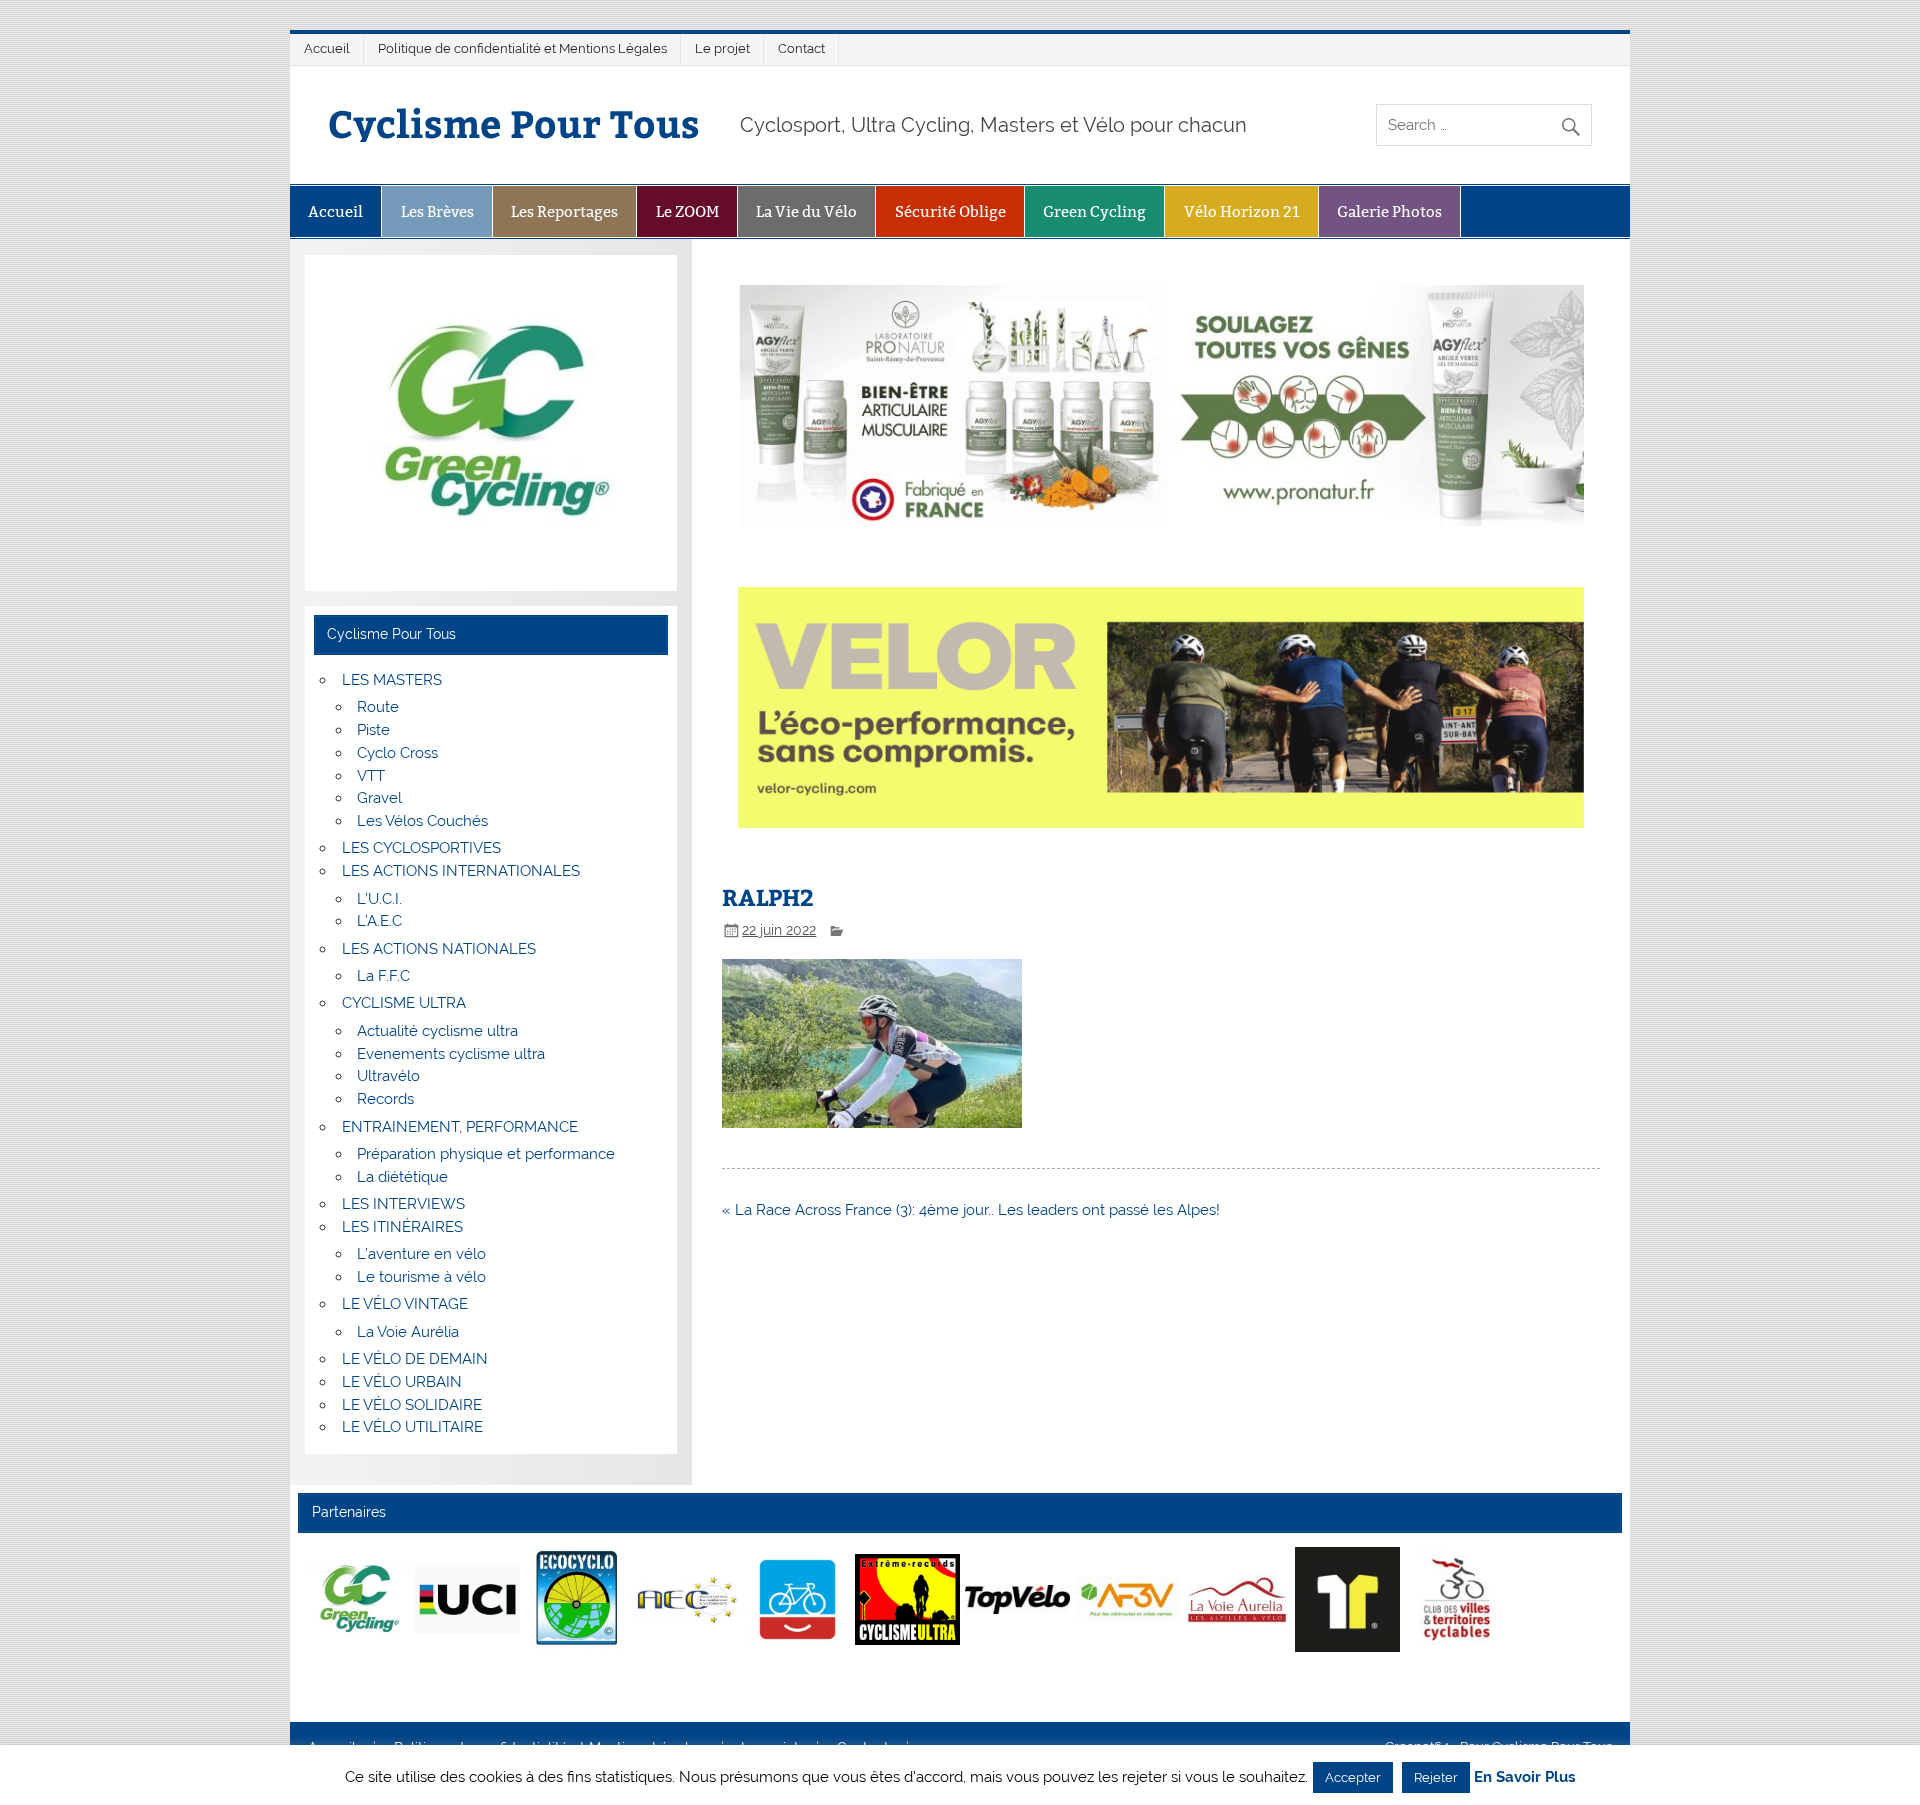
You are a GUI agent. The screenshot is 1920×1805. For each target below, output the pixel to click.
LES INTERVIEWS (403, 1204)
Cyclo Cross (397, 753)
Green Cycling (1094, 211)
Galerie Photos (1389, 211)
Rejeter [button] (1436, 1777)
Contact (801, 48)
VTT (371, 776)
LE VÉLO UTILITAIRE (412, 1427)
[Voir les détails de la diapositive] (357, 1599)
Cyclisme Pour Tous (514, 122)
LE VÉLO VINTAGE (405, 1304)
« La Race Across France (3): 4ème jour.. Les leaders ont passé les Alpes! (971, 1210)
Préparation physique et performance (486, 1154)
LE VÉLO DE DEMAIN (415, 1359)
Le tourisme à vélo (421, 1277)
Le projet (722, 48)
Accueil (327, 48)
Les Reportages (564, 211)
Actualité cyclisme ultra (437, 1031)
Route (378, 707)
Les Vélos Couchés (422, 821)
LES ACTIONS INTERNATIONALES (461, 871)
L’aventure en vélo (421, 1254)
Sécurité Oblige (950, 211)
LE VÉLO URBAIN (402, 1382)
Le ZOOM (687, 211)
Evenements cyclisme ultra (451, 1054)
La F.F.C (383, 976)
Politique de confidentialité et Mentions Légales (522, 48)
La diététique (402, 1177)
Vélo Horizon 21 (1242, 211)
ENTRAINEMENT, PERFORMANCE (460, 1127)
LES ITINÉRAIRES (402, 1227)
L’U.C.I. (379, 899)
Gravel (379, 798)
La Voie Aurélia (408, 1332)
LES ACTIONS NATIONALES (439, 949)
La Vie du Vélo (806, 211)
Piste (373, 730)
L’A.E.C (379, 921)
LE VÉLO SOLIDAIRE (412, 1405)
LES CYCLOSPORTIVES (421, 848)
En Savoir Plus (1524, 1777)
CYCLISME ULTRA (404, 1003)
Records (385, 1099)
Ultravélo (388, 1076)
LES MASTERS (392, 680)
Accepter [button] (1353, 1777)
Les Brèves (437, 211)
